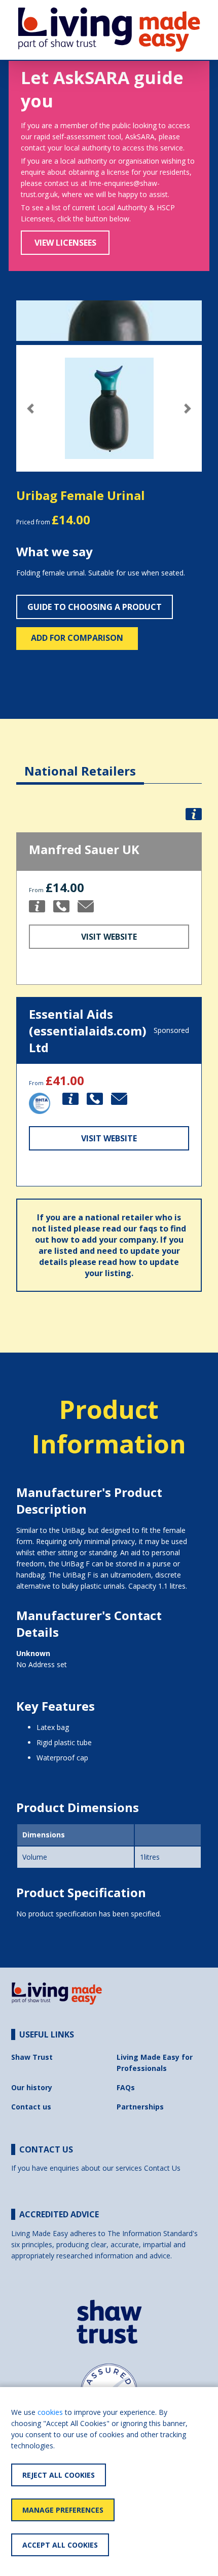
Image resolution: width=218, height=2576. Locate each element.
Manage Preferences (63, 2510)
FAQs (126, 2087)
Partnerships (140, 2107)
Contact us (31, 2107)
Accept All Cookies (60, 2545)
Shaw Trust (32, 2057)
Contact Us (162, 2168)
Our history (32, 2087)
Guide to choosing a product (95, 607)
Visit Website (109, 937)
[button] (30, 409)
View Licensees (65, 243)
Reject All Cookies (59, 2475)
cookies (50, 2412)
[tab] (80, 763)
